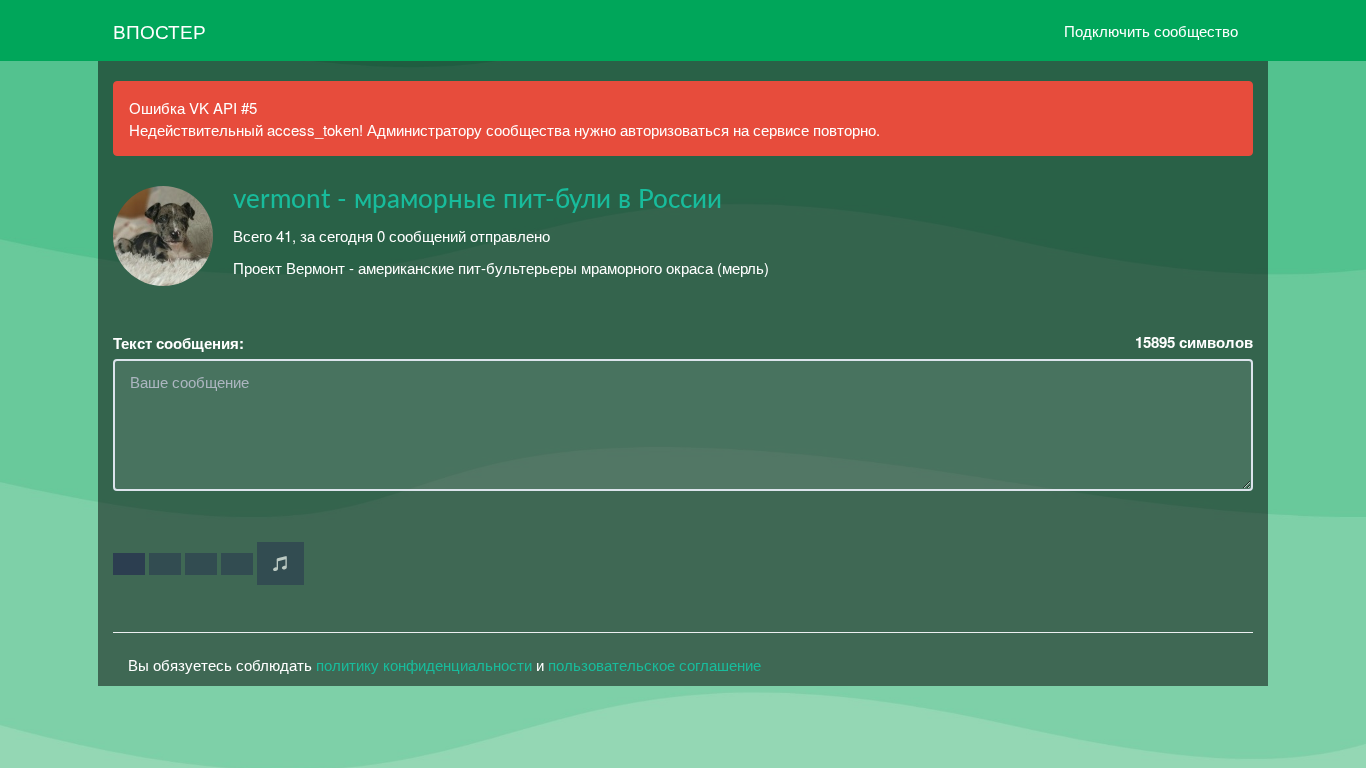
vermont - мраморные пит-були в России (477, 200)
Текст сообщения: (178, 343)
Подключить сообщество (1151, 30)
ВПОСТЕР (159, 30)
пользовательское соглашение (654, 664)
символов (1194, 342)
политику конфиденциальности (424, 664)
